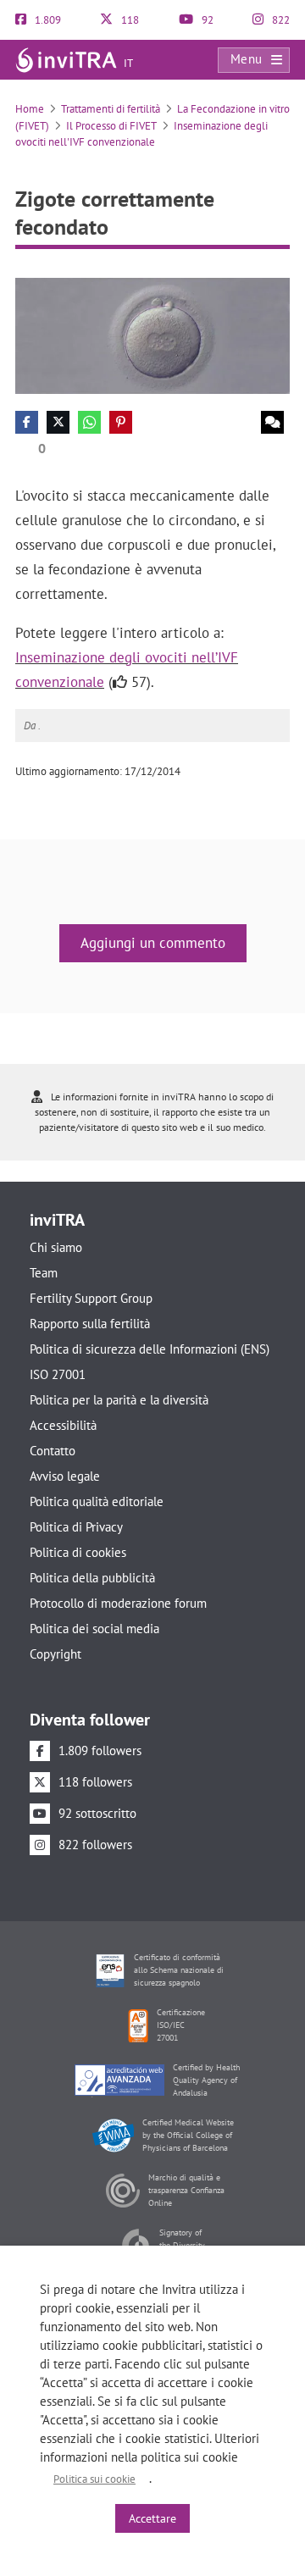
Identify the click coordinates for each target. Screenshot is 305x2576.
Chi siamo (56, 1247)
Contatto (53, 1451)
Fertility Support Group (91, 1298)
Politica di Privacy (76, 1527)
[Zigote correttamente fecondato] (152, 335)
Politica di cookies (78, 1552)
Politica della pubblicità (92, 1578)
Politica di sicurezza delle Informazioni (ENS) (150, 1349)
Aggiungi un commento (153, 943)
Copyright (55, 1654)
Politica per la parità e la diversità (119, 1400)
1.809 (47, 20)
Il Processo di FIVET (111, 126)
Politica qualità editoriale (97, 1501)
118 (129, 20)
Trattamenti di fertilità (111, 109)
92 (206, 20)
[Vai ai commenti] (272, 422)
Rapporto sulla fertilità (90, 1324)
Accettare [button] (152, 2518)
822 (280, 20)
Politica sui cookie (94, 2479)
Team (44, 1273)
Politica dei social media (94, 1629)
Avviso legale (65, 1476)
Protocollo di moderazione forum (118, 1603)
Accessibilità (63, 1425)
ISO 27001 (58, 1374)
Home (30, 109)
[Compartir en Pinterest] (121, 422)
